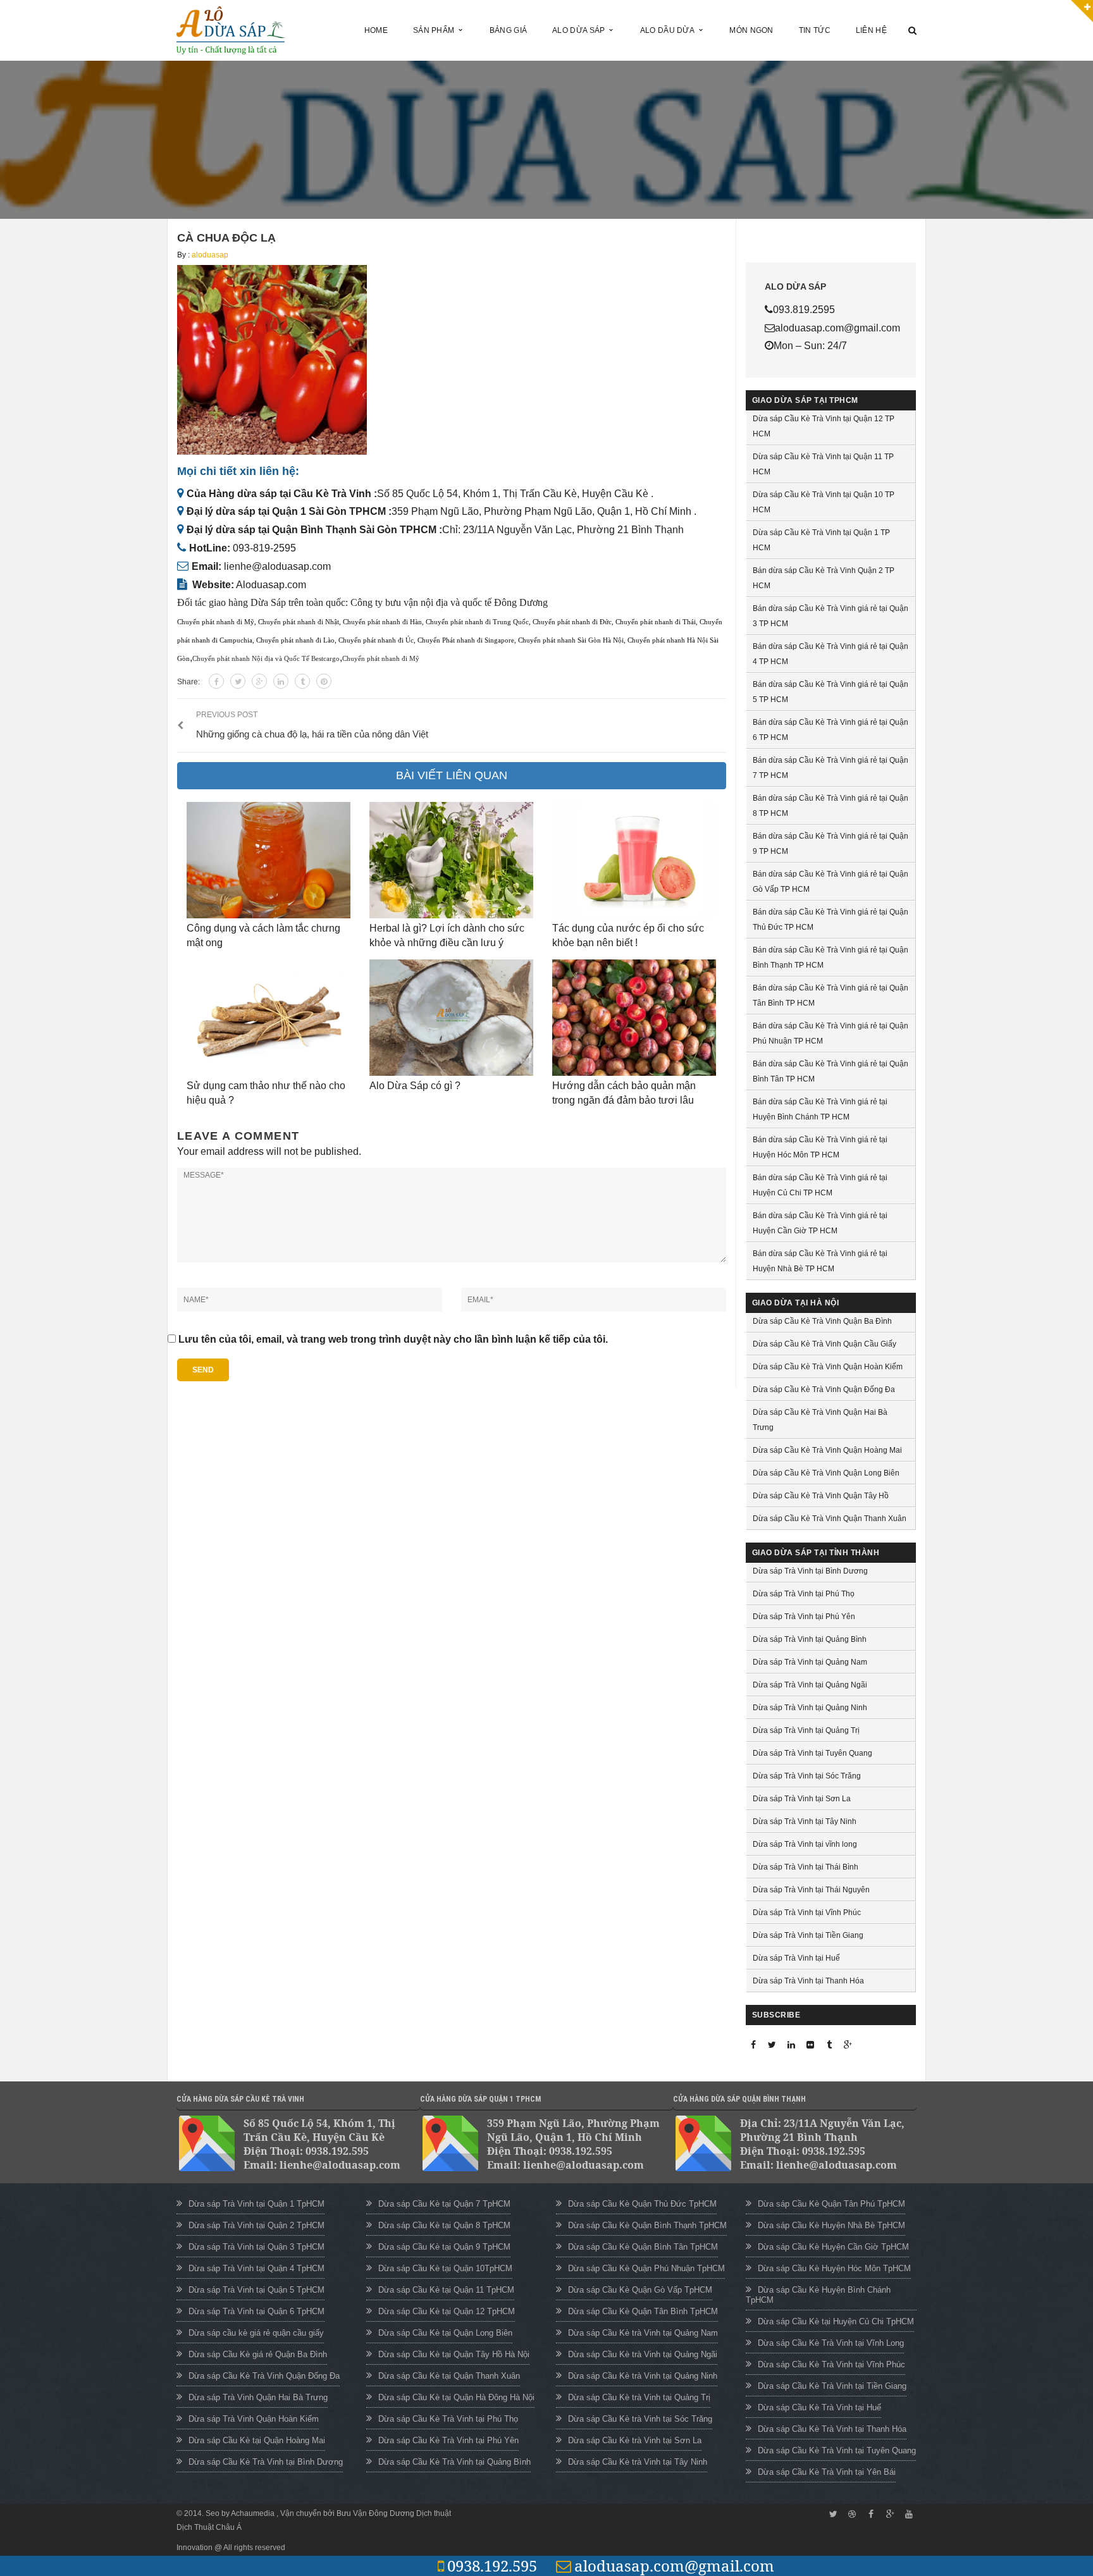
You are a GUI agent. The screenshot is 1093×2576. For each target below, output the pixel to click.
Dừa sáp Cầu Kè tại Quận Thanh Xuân (449, 2376)
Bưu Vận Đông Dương (375, 2513)
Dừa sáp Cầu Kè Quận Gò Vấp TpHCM (640, 2290)
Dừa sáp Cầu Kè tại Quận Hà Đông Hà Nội (456, 2397)
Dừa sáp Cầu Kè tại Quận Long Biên (445, 2333)
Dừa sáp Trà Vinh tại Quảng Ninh (810, 1708)
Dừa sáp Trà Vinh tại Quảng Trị (806, 1730)
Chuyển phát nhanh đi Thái (656, 622)
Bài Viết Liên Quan (452, 775)
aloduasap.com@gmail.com (674, 2566)
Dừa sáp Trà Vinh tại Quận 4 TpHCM (256, 2268)
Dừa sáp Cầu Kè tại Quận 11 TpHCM (446, 2290)
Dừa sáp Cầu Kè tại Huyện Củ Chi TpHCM (836, 2321)
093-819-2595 (264, 548)
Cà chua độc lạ (226, 238)
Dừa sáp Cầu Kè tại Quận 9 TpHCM (444, 2247)
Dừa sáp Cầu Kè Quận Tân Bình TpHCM (643, 2311)
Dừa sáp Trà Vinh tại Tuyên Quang (812, 1753)
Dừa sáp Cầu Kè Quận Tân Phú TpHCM (831, 2204)
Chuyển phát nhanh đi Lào (295, 640)
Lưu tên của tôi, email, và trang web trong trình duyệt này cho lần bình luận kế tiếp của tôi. (393, 1339)
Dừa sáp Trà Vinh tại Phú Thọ (804, 1594)
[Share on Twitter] (238, 681)
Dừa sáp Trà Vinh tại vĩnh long (805, 1844)
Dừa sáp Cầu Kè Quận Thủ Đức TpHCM (642, 2204)
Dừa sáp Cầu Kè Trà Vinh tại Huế (819, 2407)
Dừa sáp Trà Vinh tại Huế (796, 1958)
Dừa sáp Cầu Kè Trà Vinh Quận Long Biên (826, 1473)
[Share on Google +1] (259, 681)
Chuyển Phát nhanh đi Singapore (466, 640)
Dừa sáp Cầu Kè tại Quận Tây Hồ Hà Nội (454, 2354)
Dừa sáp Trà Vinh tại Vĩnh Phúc (807, 1913)
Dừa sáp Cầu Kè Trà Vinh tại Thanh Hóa (832, 2429)
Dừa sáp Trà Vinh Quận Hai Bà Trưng (258, 2397)
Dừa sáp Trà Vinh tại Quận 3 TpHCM (256, 2247)
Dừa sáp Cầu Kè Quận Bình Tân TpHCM (643, 2247)
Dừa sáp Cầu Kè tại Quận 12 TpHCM (447, 2311)
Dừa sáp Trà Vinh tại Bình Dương (810, 1571)
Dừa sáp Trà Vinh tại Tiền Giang (808, 1935)
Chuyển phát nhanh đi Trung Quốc (477, 622)
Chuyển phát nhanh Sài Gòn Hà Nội (571, 640)
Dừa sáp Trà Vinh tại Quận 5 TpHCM (256, 2290)
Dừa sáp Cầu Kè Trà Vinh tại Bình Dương (266, 2462)
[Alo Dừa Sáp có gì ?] (451, 1018)
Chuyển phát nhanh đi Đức (572, 622)
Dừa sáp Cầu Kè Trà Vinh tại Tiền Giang (832, 2386)
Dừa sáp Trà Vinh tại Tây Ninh (805, 1821)
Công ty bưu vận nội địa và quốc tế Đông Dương (449, 602)
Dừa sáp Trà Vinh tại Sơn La (802, 1799)
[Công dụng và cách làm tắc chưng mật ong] (269, 860)
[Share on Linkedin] (281, 681)
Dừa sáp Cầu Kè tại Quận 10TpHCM (445, 2268)
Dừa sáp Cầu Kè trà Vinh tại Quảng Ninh (643, 2376)
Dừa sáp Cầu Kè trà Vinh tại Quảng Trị (639, 2397)
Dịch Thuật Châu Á (209, 2527)
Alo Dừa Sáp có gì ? (415, 1086)
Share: (188, 682)
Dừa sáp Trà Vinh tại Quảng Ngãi (810, 1685)
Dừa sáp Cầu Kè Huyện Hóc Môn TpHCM (834, 2268)
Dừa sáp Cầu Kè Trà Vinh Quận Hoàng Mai (827, 1450)
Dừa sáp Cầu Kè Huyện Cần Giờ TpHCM (833, 2247)
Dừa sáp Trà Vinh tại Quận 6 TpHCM (256, 2311)
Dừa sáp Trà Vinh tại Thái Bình (806, 1867)
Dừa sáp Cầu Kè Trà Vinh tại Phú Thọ (448, 2419)
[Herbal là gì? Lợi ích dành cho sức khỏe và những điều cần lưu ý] (451, 860)
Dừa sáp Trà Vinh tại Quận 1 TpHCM (256, 2204)
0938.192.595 (492, 2566)
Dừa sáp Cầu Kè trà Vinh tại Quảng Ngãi (643, 2354)
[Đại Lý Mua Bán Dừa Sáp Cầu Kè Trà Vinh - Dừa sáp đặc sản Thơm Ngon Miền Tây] (231, 29)
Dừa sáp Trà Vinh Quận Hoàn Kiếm (254, 2419)
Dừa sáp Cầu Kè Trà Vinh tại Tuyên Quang (837, 2450)
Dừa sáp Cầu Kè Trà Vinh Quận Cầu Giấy (824, 1344)
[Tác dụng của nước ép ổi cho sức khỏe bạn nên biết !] (634, 860)
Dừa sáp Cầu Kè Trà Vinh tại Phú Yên (448, 2440)
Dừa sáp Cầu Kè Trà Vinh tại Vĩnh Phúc (831, 2364)
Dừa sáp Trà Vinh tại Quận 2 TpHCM (256, 2225)
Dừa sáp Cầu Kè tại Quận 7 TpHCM (444, 2204)
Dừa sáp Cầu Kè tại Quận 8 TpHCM (444, 2225)
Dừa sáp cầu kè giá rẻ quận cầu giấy (256, 2333)
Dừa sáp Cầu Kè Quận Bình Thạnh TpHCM (647, 2225)
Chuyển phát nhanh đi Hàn (382, 622)
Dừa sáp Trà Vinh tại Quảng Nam (810, 1662)
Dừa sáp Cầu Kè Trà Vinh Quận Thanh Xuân (830, 1519)
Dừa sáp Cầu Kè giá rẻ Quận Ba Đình (258, 2354)
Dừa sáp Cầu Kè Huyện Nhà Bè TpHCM (831, 2225)
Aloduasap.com (271, 585)
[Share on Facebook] (216, 681)
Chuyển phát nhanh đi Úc (376, 640)
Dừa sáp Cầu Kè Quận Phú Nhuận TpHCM (646, 2268)
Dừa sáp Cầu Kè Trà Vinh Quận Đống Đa (824, 1390)
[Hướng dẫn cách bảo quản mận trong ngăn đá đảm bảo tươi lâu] (634, 1018)
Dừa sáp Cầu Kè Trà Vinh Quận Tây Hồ (821, 1496)
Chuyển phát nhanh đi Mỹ (216, 622)
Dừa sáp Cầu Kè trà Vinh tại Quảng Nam (643, 2333)
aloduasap (210, 255)
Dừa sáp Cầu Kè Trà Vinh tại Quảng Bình (454, 2462)
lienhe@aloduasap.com (277, 566)
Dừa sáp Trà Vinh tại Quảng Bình (810, 1639)
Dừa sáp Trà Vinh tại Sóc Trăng (807, 1776)
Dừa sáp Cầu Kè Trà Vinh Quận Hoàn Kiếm (828, 1367)
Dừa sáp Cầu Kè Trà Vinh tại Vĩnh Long (831, 2343)
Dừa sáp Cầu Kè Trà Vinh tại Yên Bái (827, 2472)
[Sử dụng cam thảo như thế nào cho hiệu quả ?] (269, 1018)
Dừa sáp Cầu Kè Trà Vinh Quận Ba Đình (822, 1321)
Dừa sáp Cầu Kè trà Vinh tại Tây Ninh (638, 2462)
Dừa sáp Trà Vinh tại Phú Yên (804, 1617)
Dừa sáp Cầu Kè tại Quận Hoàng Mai (257, 2440)
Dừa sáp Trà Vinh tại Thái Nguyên (811, 1890)
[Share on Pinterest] (324, 681)
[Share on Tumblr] (302, 681)
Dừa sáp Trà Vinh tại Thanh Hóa (808, 1981)
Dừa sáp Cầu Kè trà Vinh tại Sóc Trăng (640, 2419)
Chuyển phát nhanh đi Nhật (299, 622)
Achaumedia (254, 2513)
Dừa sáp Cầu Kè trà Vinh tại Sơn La (635, 2440)
